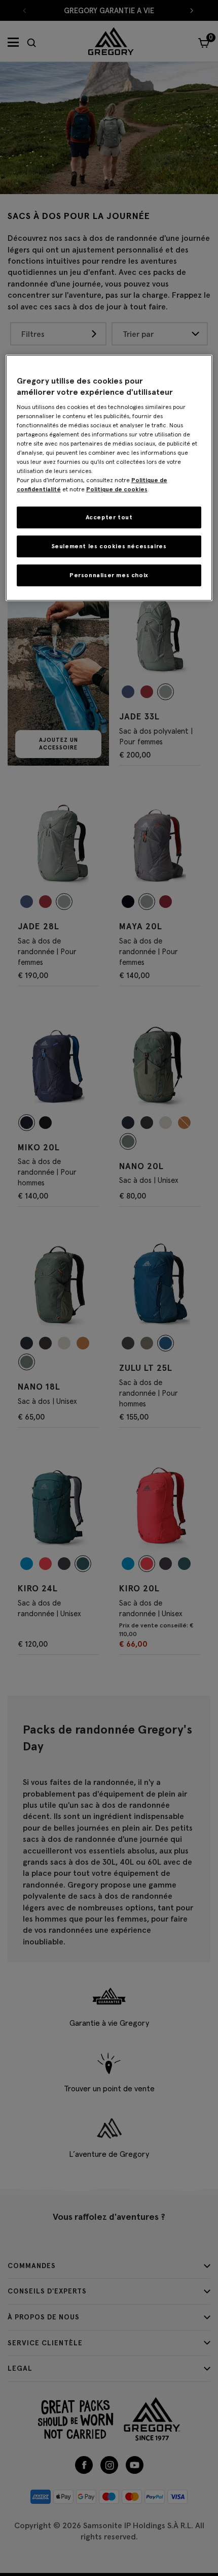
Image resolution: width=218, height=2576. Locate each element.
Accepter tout (109, 517)
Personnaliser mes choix (109, 575)
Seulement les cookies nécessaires (109, 546)
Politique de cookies (117, 489)
